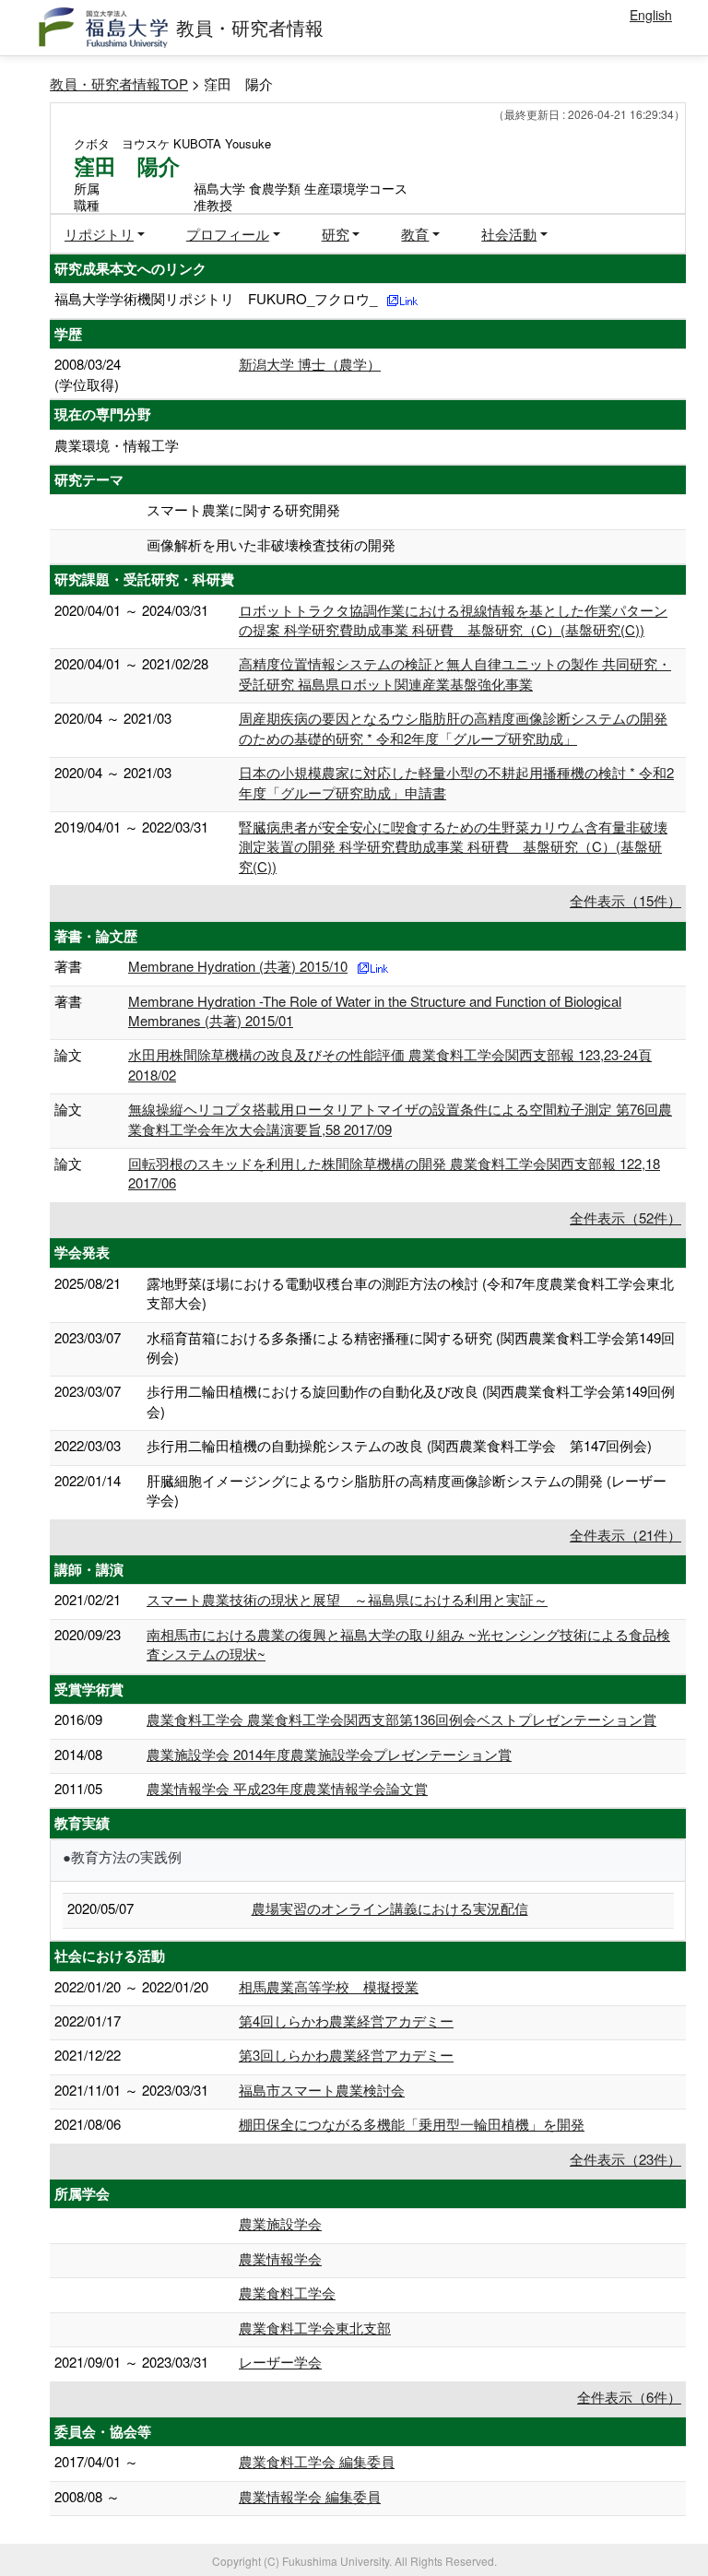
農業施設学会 (280, 2223)
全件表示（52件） (625, 1217)
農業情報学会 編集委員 (310, 2496)
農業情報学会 (280, 2258)
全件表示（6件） (629, 2397)
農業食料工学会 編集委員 (317, 2461)
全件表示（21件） (625, 1535)
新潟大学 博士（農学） (310, 364)
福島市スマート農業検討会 (322, 2090)
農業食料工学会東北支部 (315, 2328)
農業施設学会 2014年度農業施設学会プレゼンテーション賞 (329, 1754)
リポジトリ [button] (99, 234)
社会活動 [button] (509, 234)
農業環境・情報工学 (117, 445)
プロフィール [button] (228, 234)
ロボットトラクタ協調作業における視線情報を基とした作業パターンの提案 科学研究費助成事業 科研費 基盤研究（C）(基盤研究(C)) (453, 620)
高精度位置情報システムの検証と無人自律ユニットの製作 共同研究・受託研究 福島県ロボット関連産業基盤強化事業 (455, 673)
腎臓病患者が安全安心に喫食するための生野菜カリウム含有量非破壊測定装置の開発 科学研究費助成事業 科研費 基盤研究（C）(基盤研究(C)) (453, 846)
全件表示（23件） (625, 2159)
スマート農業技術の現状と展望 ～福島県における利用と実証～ (347, 1599)
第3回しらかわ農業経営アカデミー (346, 2055)
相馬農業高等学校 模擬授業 (329, 1986)
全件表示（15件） (625, 900)
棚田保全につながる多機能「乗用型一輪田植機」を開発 (412, 2124)
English (651, 15)
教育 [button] (415, 234)
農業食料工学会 (287, 2292)
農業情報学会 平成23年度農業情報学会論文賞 (287, 1788)
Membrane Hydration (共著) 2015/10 (238, 966)
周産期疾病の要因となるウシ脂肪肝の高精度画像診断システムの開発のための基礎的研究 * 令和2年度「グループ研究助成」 (453, 727)
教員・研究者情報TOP (119, 83)
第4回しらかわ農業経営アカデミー (346, 2021)
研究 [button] (336, 234)
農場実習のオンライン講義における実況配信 (390, 1908)
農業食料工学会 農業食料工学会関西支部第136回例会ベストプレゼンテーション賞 (401, 1719)
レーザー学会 (280, 2362)
